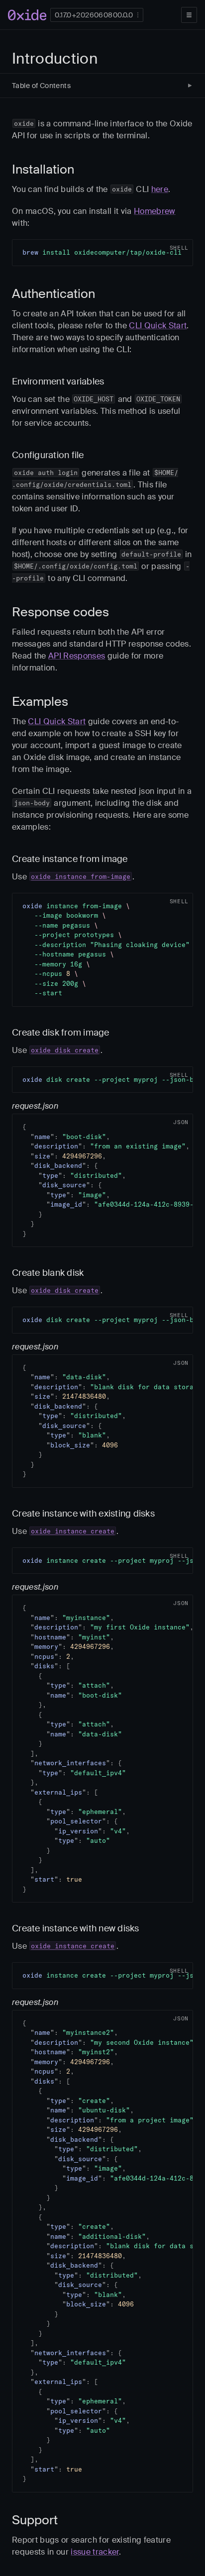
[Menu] (189, 15)
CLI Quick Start (158, 326)
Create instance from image (70, 859)
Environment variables (58, 382)
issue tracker (95, 2552)
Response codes (60, 612)
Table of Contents (41, 86)
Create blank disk (48, 1273)
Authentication (53, 294)
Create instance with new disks (76, 1928)
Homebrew (155, 211)
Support (35, 2520)
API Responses (77, 656)
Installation (43, 169)
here (160, 189)
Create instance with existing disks (83, 1514)
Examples (40, 702)
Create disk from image (61, 1033)
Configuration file (48, 455)
